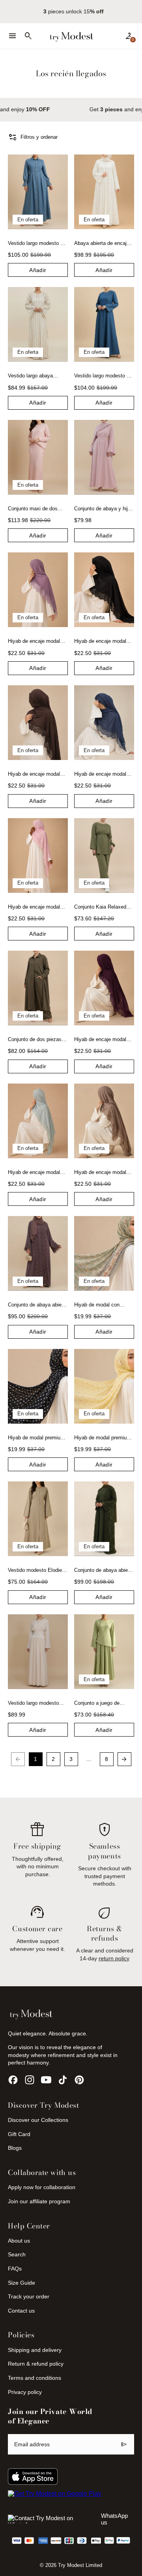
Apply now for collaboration (42, 2187)
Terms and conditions (35, 2378)
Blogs (15, 2148)
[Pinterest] (79, 2080)
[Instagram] (30, 2080)
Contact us (21, 2311)
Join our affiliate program (39, 2201)
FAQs (15, 2269)
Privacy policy (25, 2392)
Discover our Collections (38, 2120)
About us (19, 2241)
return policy (114, 1958)
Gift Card (19, 2134)
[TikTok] (63, 2080)
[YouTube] (46, 2080)
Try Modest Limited (80, 2565)
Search (17, 2254)
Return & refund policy (36, 2364)
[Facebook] (13, 2080)
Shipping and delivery (35, 2350)
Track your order (29, 2296)
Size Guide (21, 2283)
